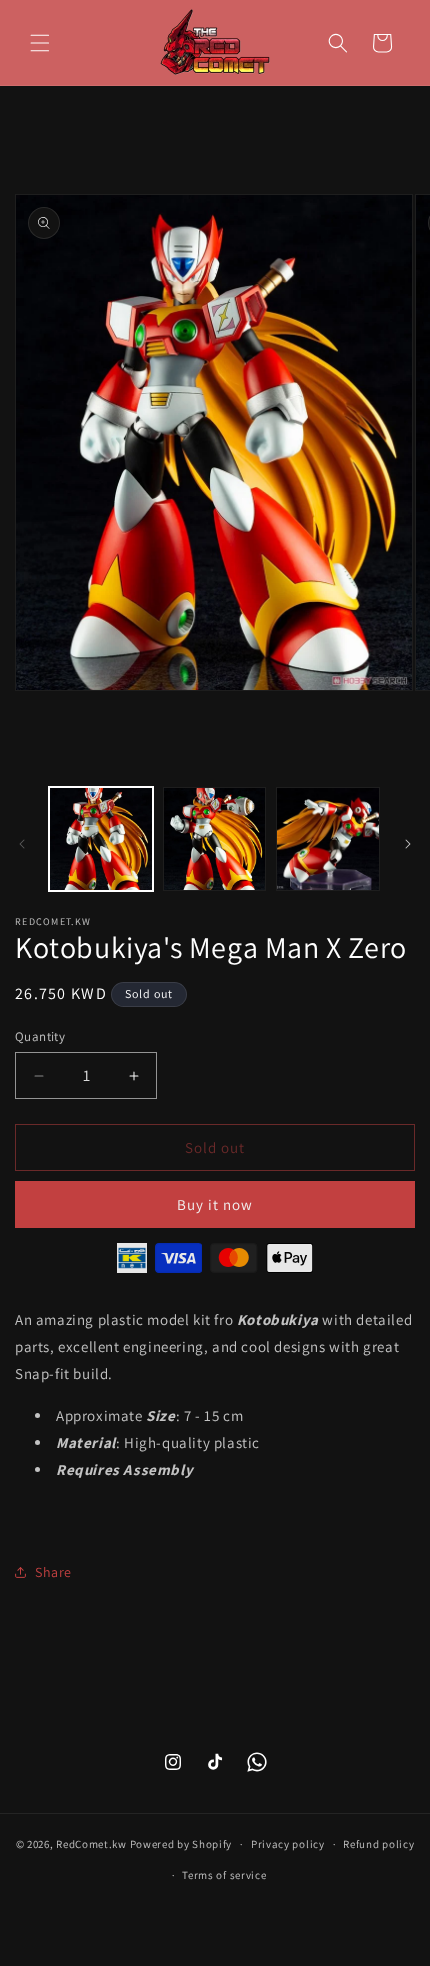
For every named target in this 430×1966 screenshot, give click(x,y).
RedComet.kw (91, 1844)
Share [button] (53, 1572)
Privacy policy (288, 1844)
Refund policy (378, 1844)
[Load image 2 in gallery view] (215, 839)
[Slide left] (22, 844)
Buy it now (215, 1204)
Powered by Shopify (181, 1844)
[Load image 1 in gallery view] (101, 839)
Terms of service (224, 1875)
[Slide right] (408, 844)
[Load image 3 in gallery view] (328, 839)
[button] (40, 43)
